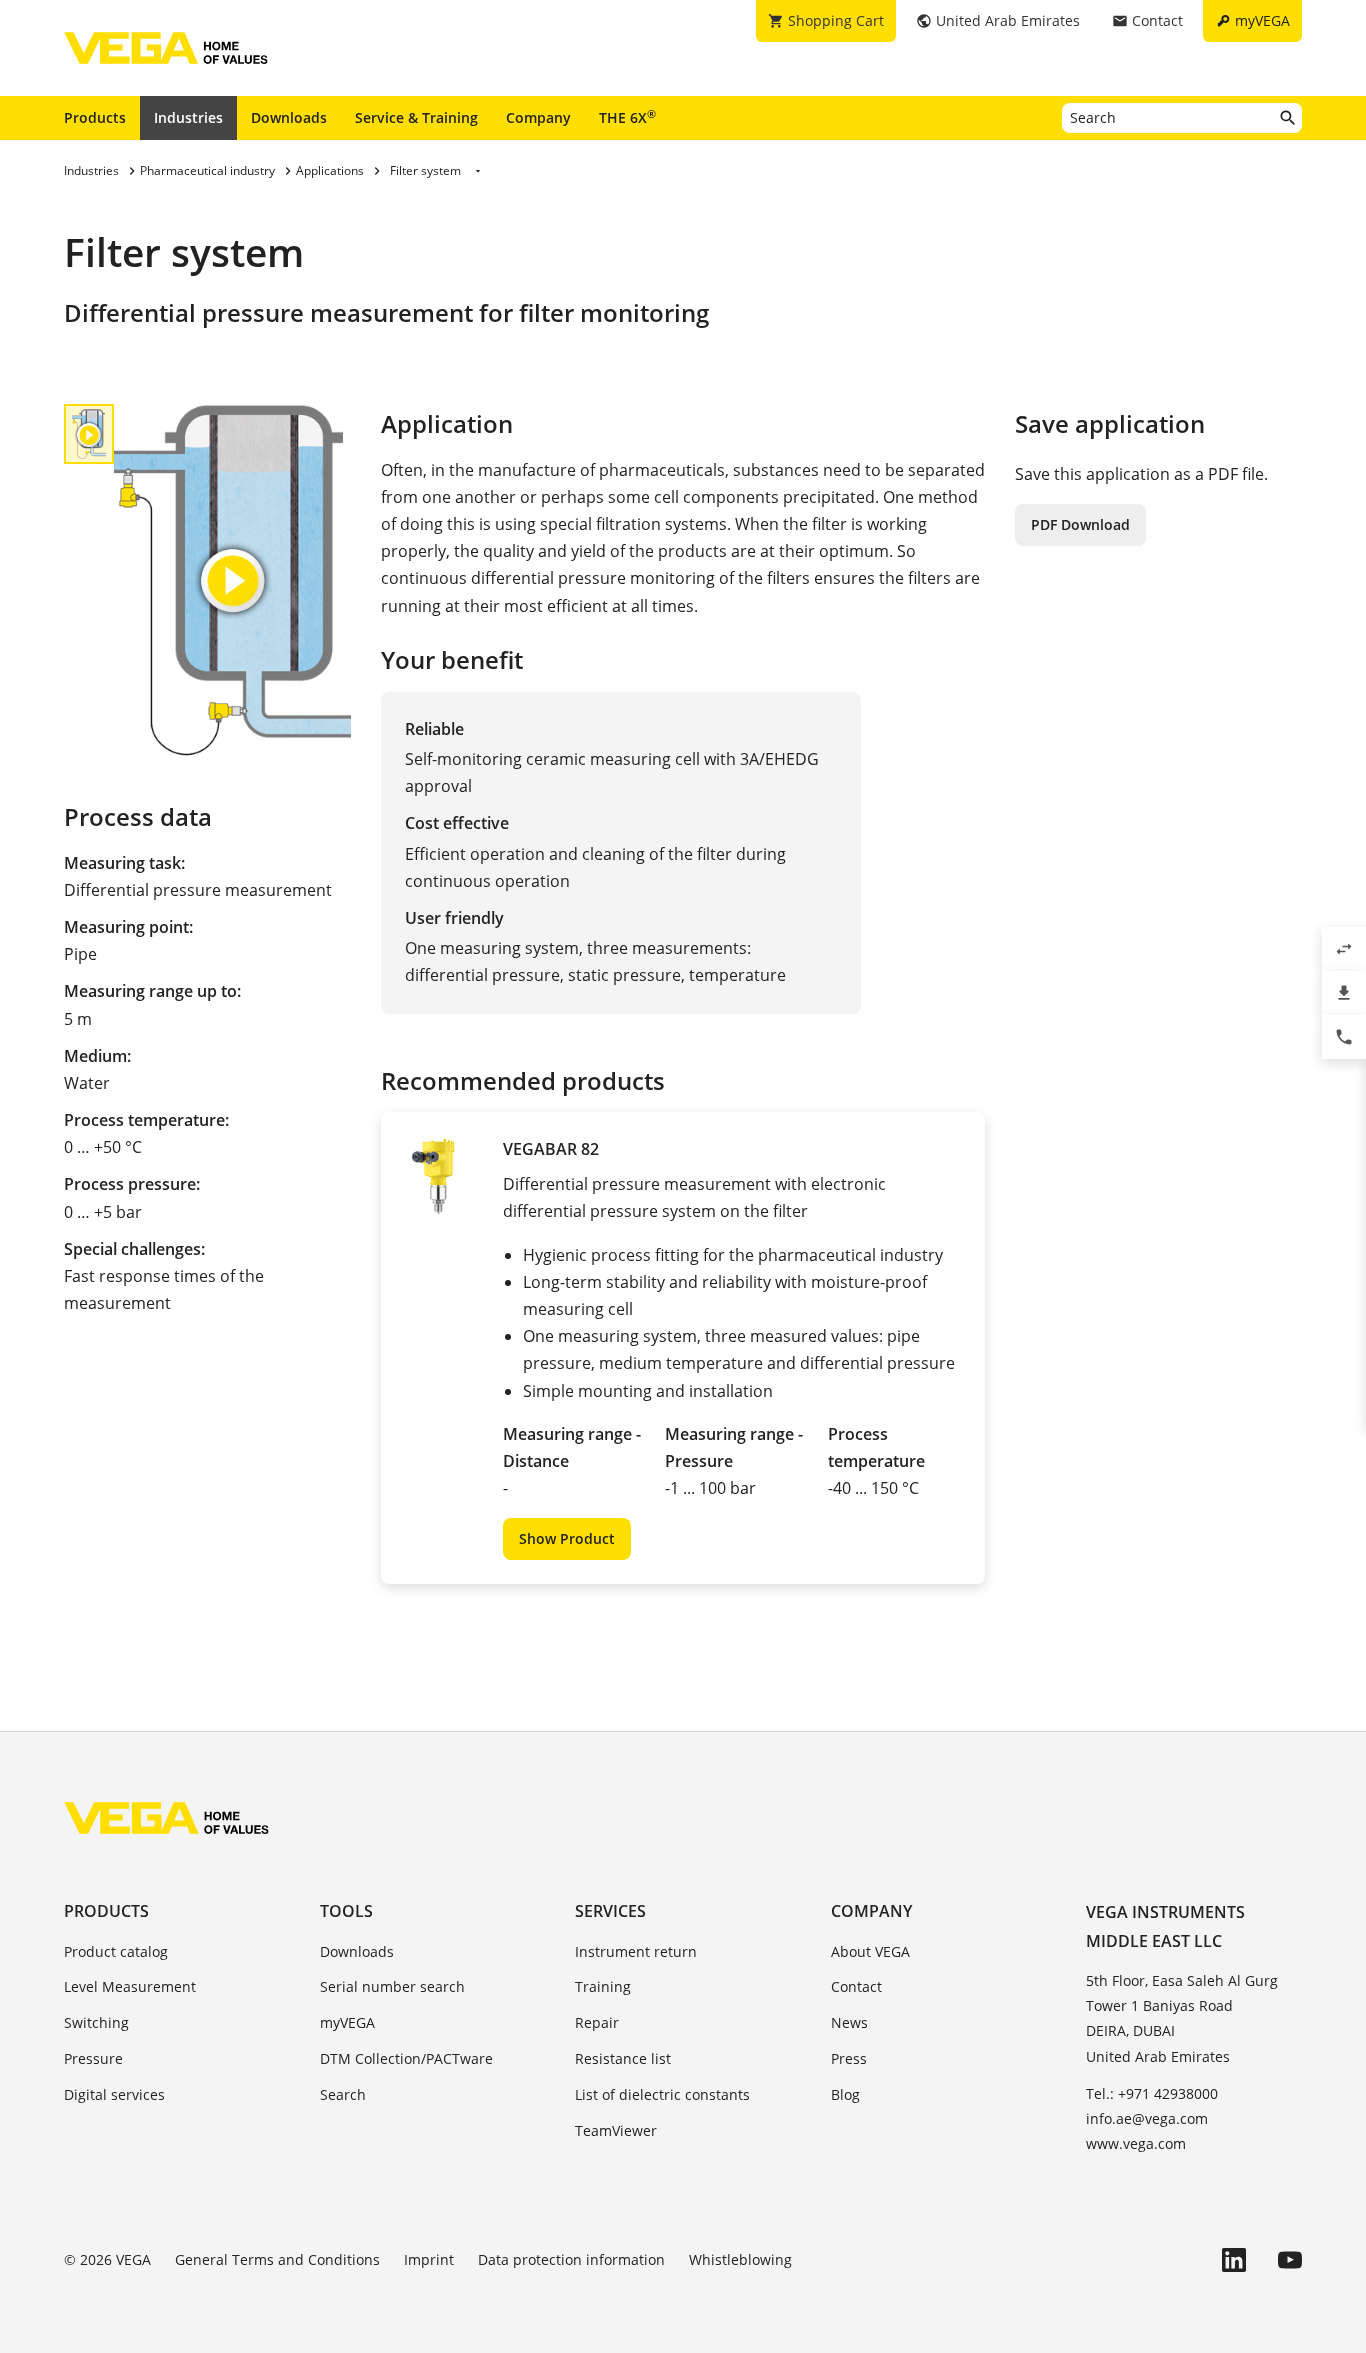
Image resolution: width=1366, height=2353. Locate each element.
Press (849, 2058)
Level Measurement (130, 1986)
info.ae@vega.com (1147, 2118)
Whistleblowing (740, 2259)
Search (343, 2094)
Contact (856, 1986)
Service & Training (416, 117)
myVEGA (347, 2022)
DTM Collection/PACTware (406, 2058)
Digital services (114, 2094)
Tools (346, 1911)
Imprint (429, 2259)
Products (95, 117)
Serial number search (392, 1986)
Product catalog (116, 1951)
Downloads (289, 117)
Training (603, 1986)
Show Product (567, 1538)
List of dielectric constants (662, 2094)
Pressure (93, 2058)
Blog (845, 2094)
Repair (597, 2022)
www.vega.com (1136, 2143)
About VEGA (870, 1951)
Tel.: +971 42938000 (1152, 2093)
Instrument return (636, 1951)
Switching (96, 2022)
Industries (188, 117)
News (849, 2022)
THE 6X (627, 117)
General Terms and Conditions (277, 2259)
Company (538, 117)
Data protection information (571, 2259)
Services (610, 1911)
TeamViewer (616, 2130)
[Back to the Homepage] (166, 1818)
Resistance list (623, 2058)
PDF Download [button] (1080, 524)
